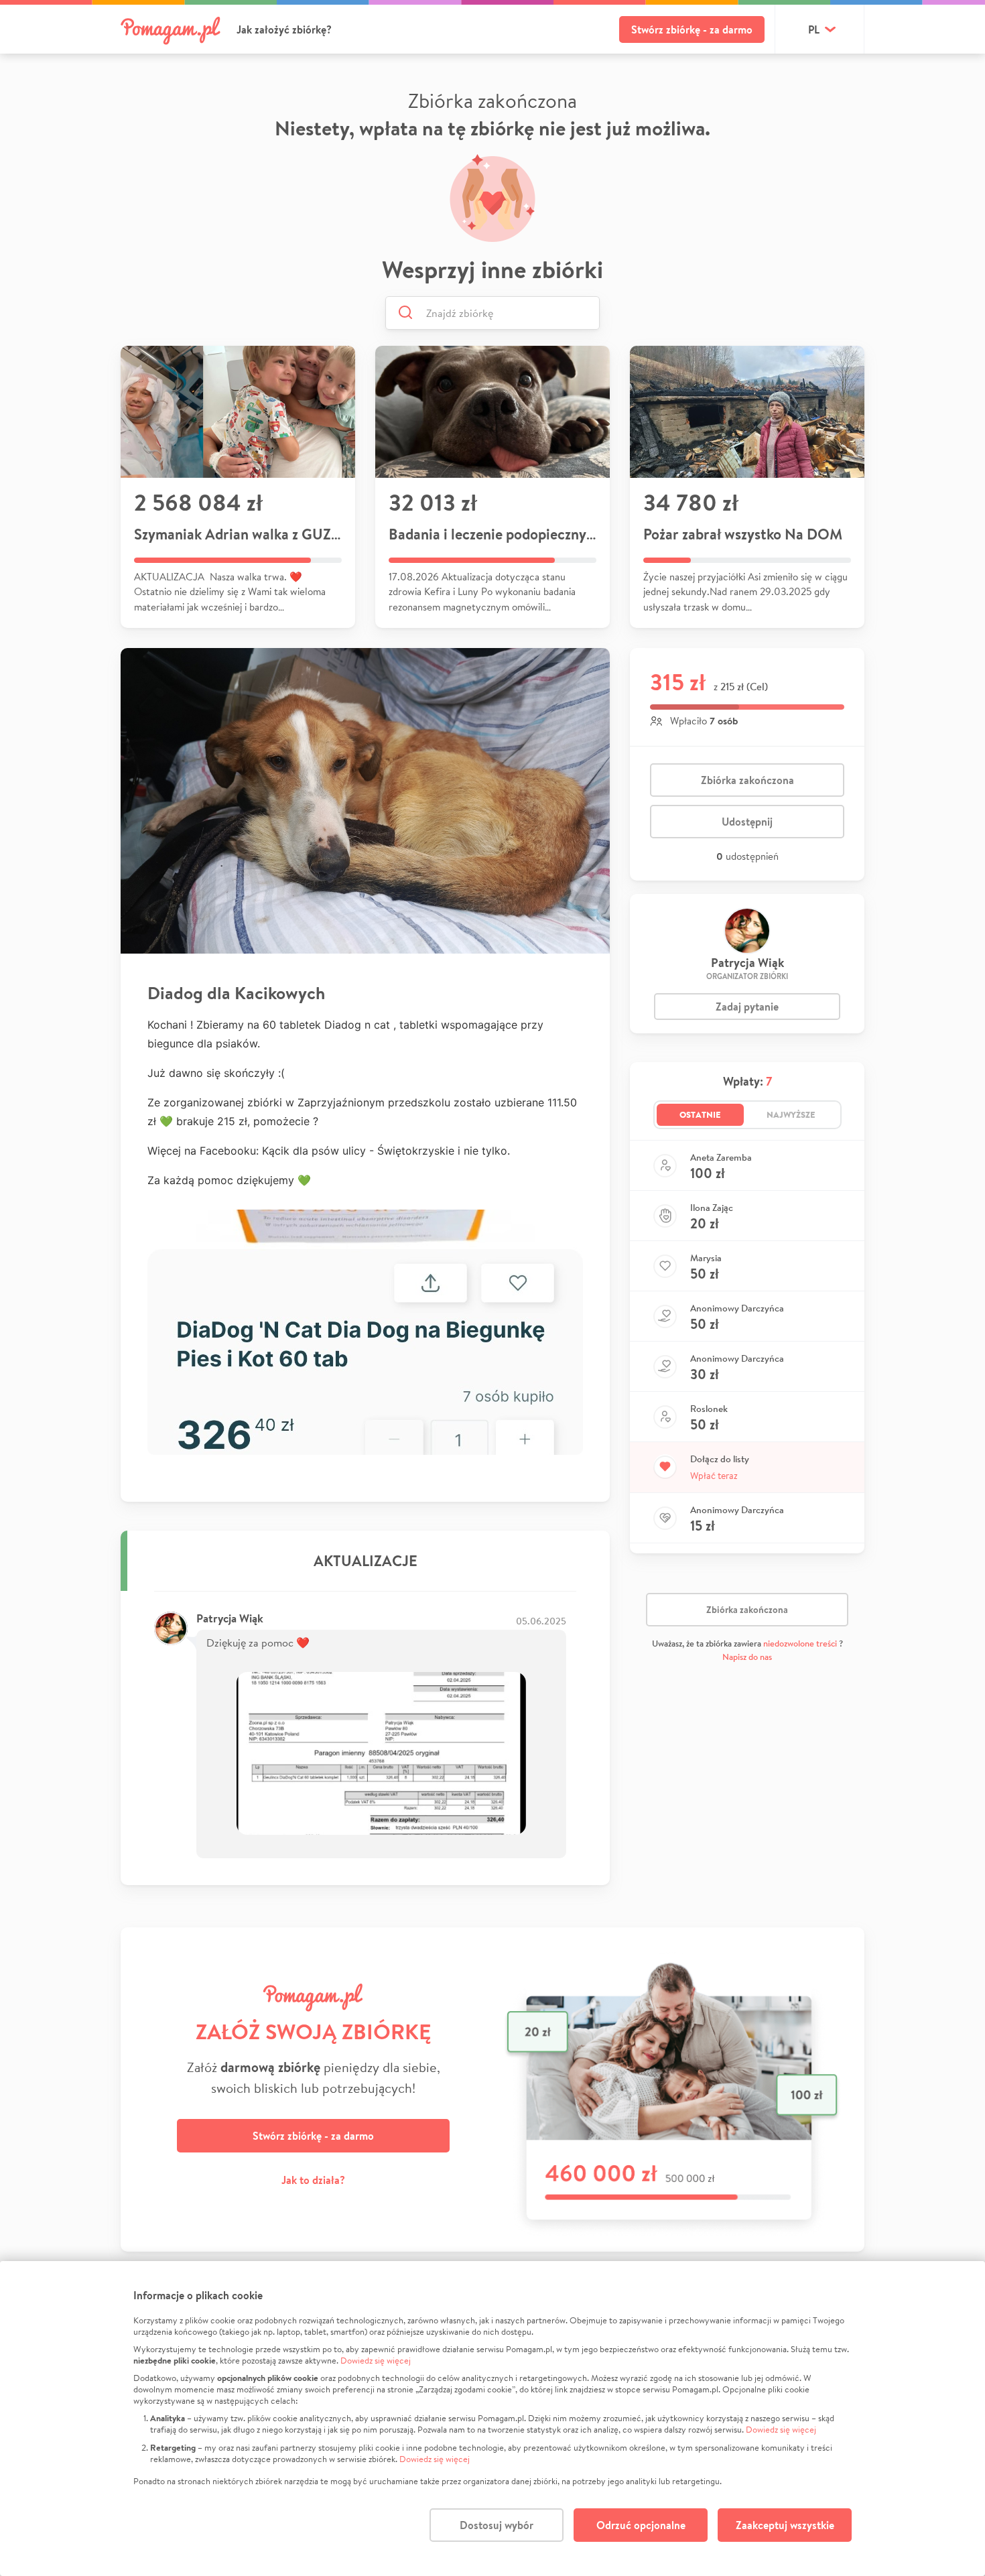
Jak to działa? (313, 2180)
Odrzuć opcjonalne (641, 2525)
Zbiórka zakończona (747, 780)
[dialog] (492, 2419)
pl (814, 29)
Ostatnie (700, 1114)
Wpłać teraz (714, 1476)
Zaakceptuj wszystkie (785, 2525)
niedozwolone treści (800, 1644)
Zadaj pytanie (747, 1007)
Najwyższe (791, 1114)
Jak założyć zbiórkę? (284, 29)
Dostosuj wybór (497, 2525)
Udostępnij (747, 822)
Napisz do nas (747, 1657)
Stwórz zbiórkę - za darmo (692, 29)
